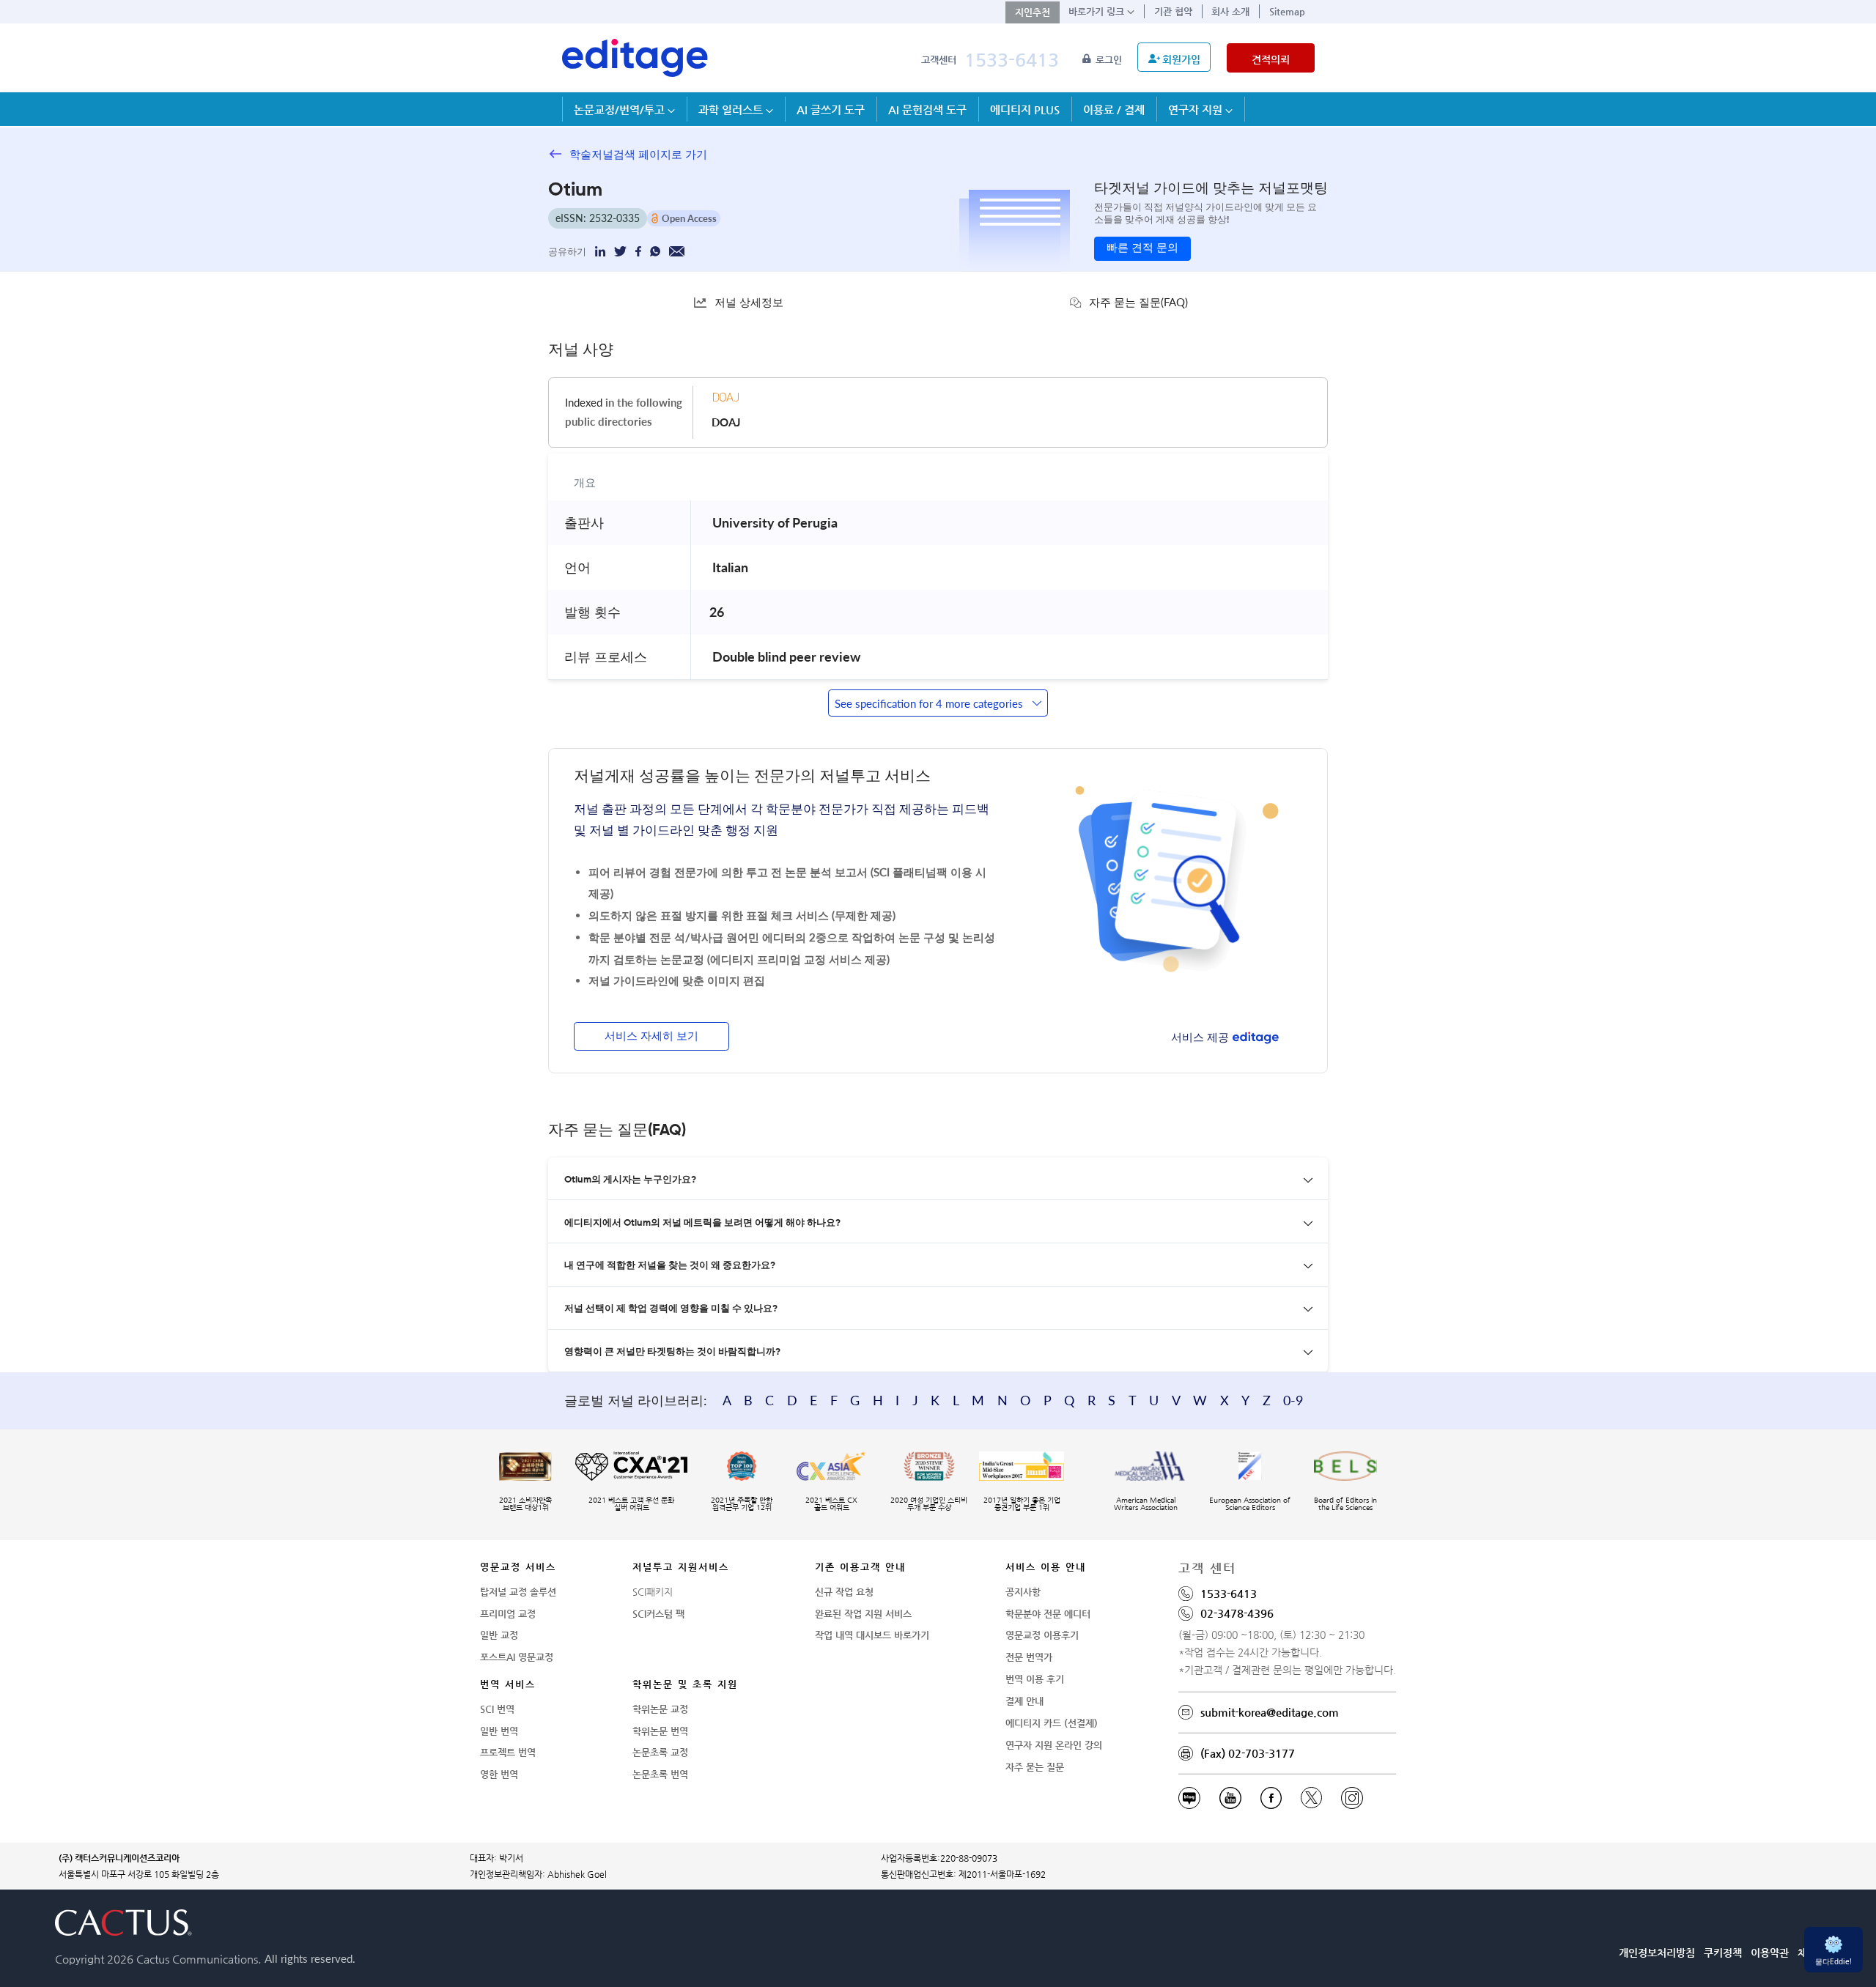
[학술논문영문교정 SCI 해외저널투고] (635, 58)
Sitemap (1287, 11)
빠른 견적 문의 (1142, 248)
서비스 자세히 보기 (651, 1036)
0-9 (1293, 1400)
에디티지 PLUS (1025, 110)
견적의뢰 (1271, 59)
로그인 (1110, 60)
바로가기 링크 (1098, 11)
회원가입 (1181, 59)
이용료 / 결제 (1114, 110)
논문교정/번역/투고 (621, 110)
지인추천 (1033, 12)
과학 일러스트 (732, 110)
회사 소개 (1230, 11)
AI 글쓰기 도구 (831, 110)
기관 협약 (1173, 11)
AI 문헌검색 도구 (927, 110)
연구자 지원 (1197, 110)
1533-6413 (1012, 60)
